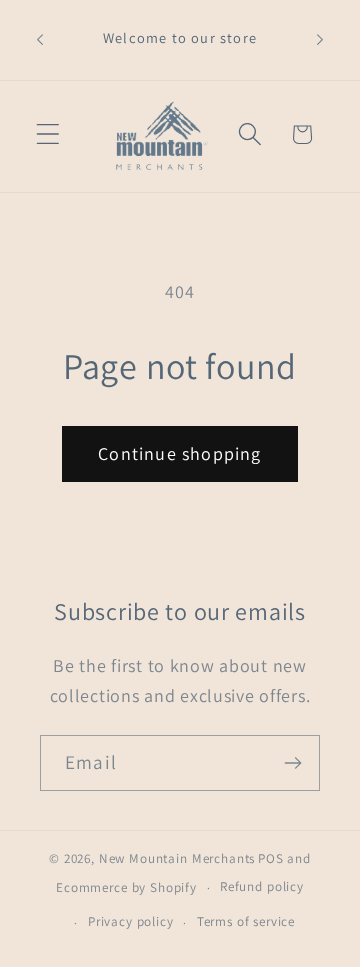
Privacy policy (131, 921)
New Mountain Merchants (177, 858)
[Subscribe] (292, 763)
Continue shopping (179, 453)
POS (271, 858)
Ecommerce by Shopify (126, 887)
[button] (48, 134)
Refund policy (262, 886)
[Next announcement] (320, 40)
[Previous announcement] (40, 40)
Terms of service (246, 921)
